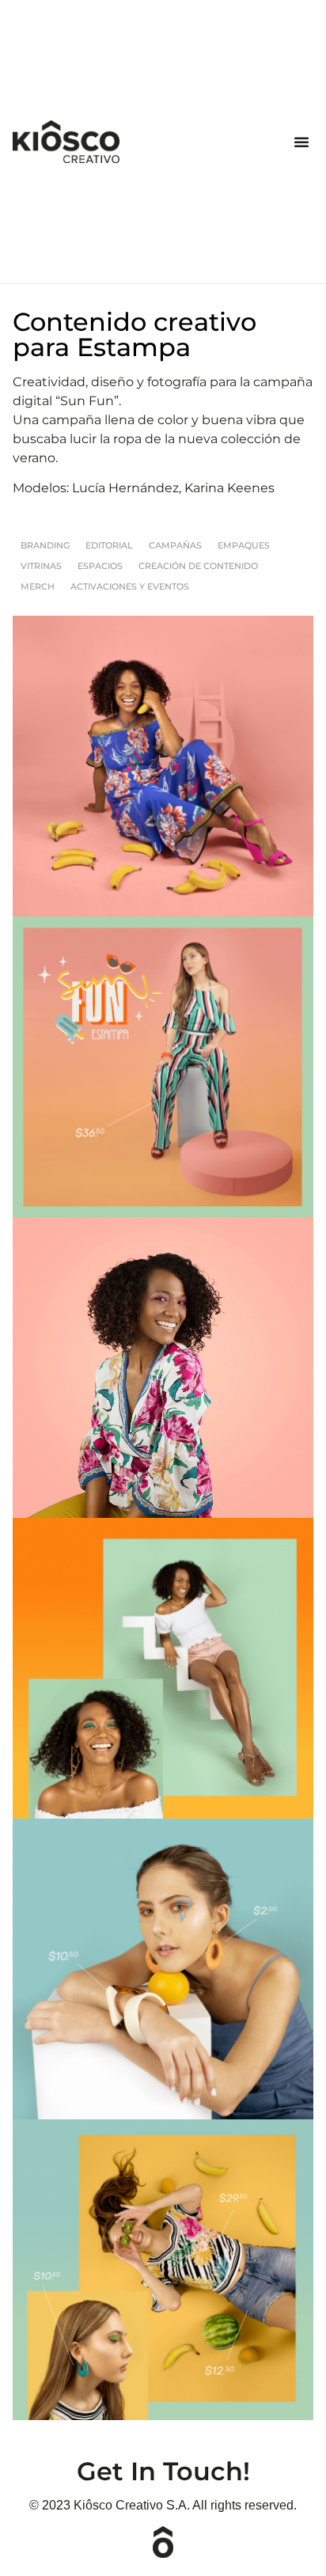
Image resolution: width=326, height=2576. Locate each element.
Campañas (175, 545)
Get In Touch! (163, 2471)
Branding (45, 545)
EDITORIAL (109, 545)
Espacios (100, 566)
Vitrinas (41, 566)
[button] (301, 142)
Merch (38, 586)
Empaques (244, 545)
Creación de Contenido (198, 566)
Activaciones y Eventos (130, 586)
